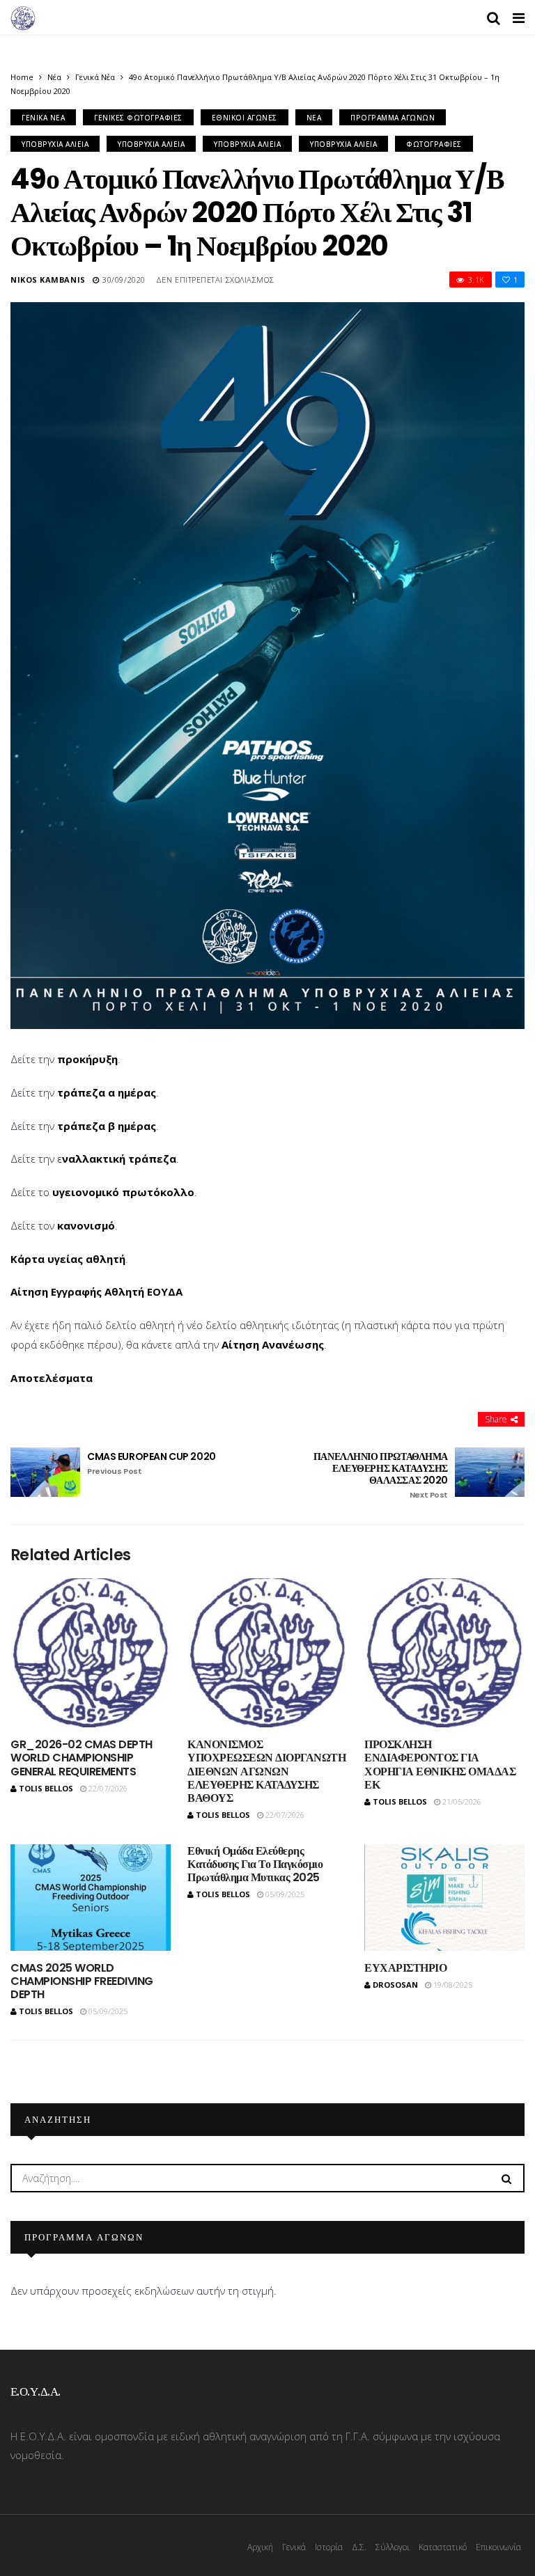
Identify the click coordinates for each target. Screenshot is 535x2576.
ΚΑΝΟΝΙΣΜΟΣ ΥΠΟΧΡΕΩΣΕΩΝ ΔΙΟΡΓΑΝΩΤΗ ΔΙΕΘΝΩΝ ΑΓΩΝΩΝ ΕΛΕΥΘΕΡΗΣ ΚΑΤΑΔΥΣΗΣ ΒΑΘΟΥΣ (266, 1771)
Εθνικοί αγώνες (245, 118)
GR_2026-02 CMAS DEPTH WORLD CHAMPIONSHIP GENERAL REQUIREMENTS (82, 1758)
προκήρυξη (87, 1059)
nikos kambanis (48, 280)
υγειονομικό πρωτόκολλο (123, 1192)
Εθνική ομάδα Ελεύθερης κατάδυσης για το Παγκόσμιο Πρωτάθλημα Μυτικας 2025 (255, 1864)
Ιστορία (329, 2547)
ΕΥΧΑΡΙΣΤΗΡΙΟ (405, 1968)
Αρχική (260, 2547)
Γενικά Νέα (95, 77)
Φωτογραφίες (434, 144)
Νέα (54, 77)
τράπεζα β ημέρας (107, 1126)
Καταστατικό (443, 2547)
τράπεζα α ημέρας (107, 1092)
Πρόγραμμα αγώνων (393, 118)
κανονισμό (86, 1225)
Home (22, 77)
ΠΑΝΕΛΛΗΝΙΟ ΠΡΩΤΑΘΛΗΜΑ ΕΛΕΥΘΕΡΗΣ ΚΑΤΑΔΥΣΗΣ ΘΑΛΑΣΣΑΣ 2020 (381, 1475)
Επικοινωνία (498, 2547)
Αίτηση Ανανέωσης (273, 1344)
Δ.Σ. (359, 2547)
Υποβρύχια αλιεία (55, 144)
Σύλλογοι (393, 2547)
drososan (395, 1985)
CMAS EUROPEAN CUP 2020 (152, 1463)
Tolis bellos (46, 1788)
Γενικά (294, 2547)
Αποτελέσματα (52, 1378)
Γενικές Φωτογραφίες (138, 118)
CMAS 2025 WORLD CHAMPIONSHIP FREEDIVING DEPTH (82, 1981)
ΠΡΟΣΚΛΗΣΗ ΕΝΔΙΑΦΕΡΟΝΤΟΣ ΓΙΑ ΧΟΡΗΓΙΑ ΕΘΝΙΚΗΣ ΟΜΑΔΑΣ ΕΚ (440, 1765)
